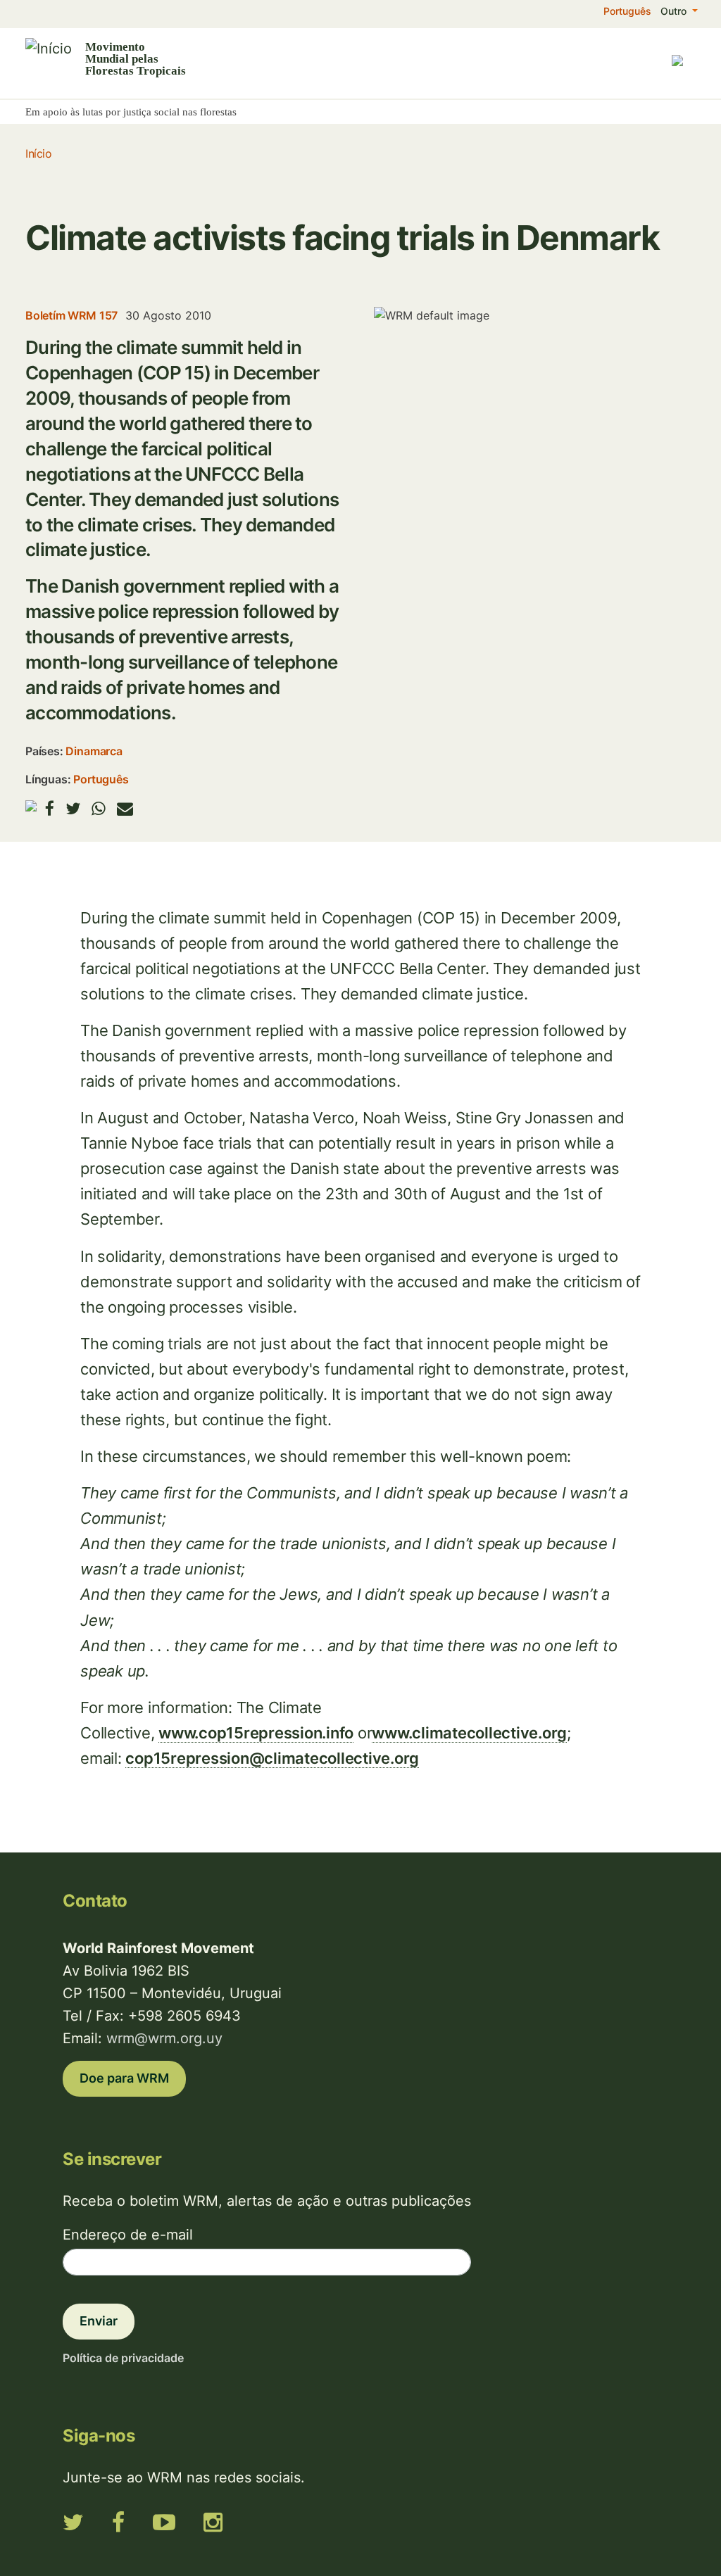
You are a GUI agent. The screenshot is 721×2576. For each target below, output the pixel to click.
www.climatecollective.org (469, 1733)
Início (38, 153)
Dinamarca (94, 751)
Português (627, 11)
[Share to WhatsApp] (99, 808)
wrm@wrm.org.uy (164, 2038)
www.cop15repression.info (256, 1733)
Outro (675, 11)
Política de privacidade (123, 2358)
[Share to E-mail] (125, 808)
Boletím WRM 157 (71, 315)
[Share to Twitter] (73, 808)
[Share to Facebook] (50, 808)
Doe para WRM (124, 2078)
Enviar (99, 2321)
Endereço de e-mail (128, 2235)
